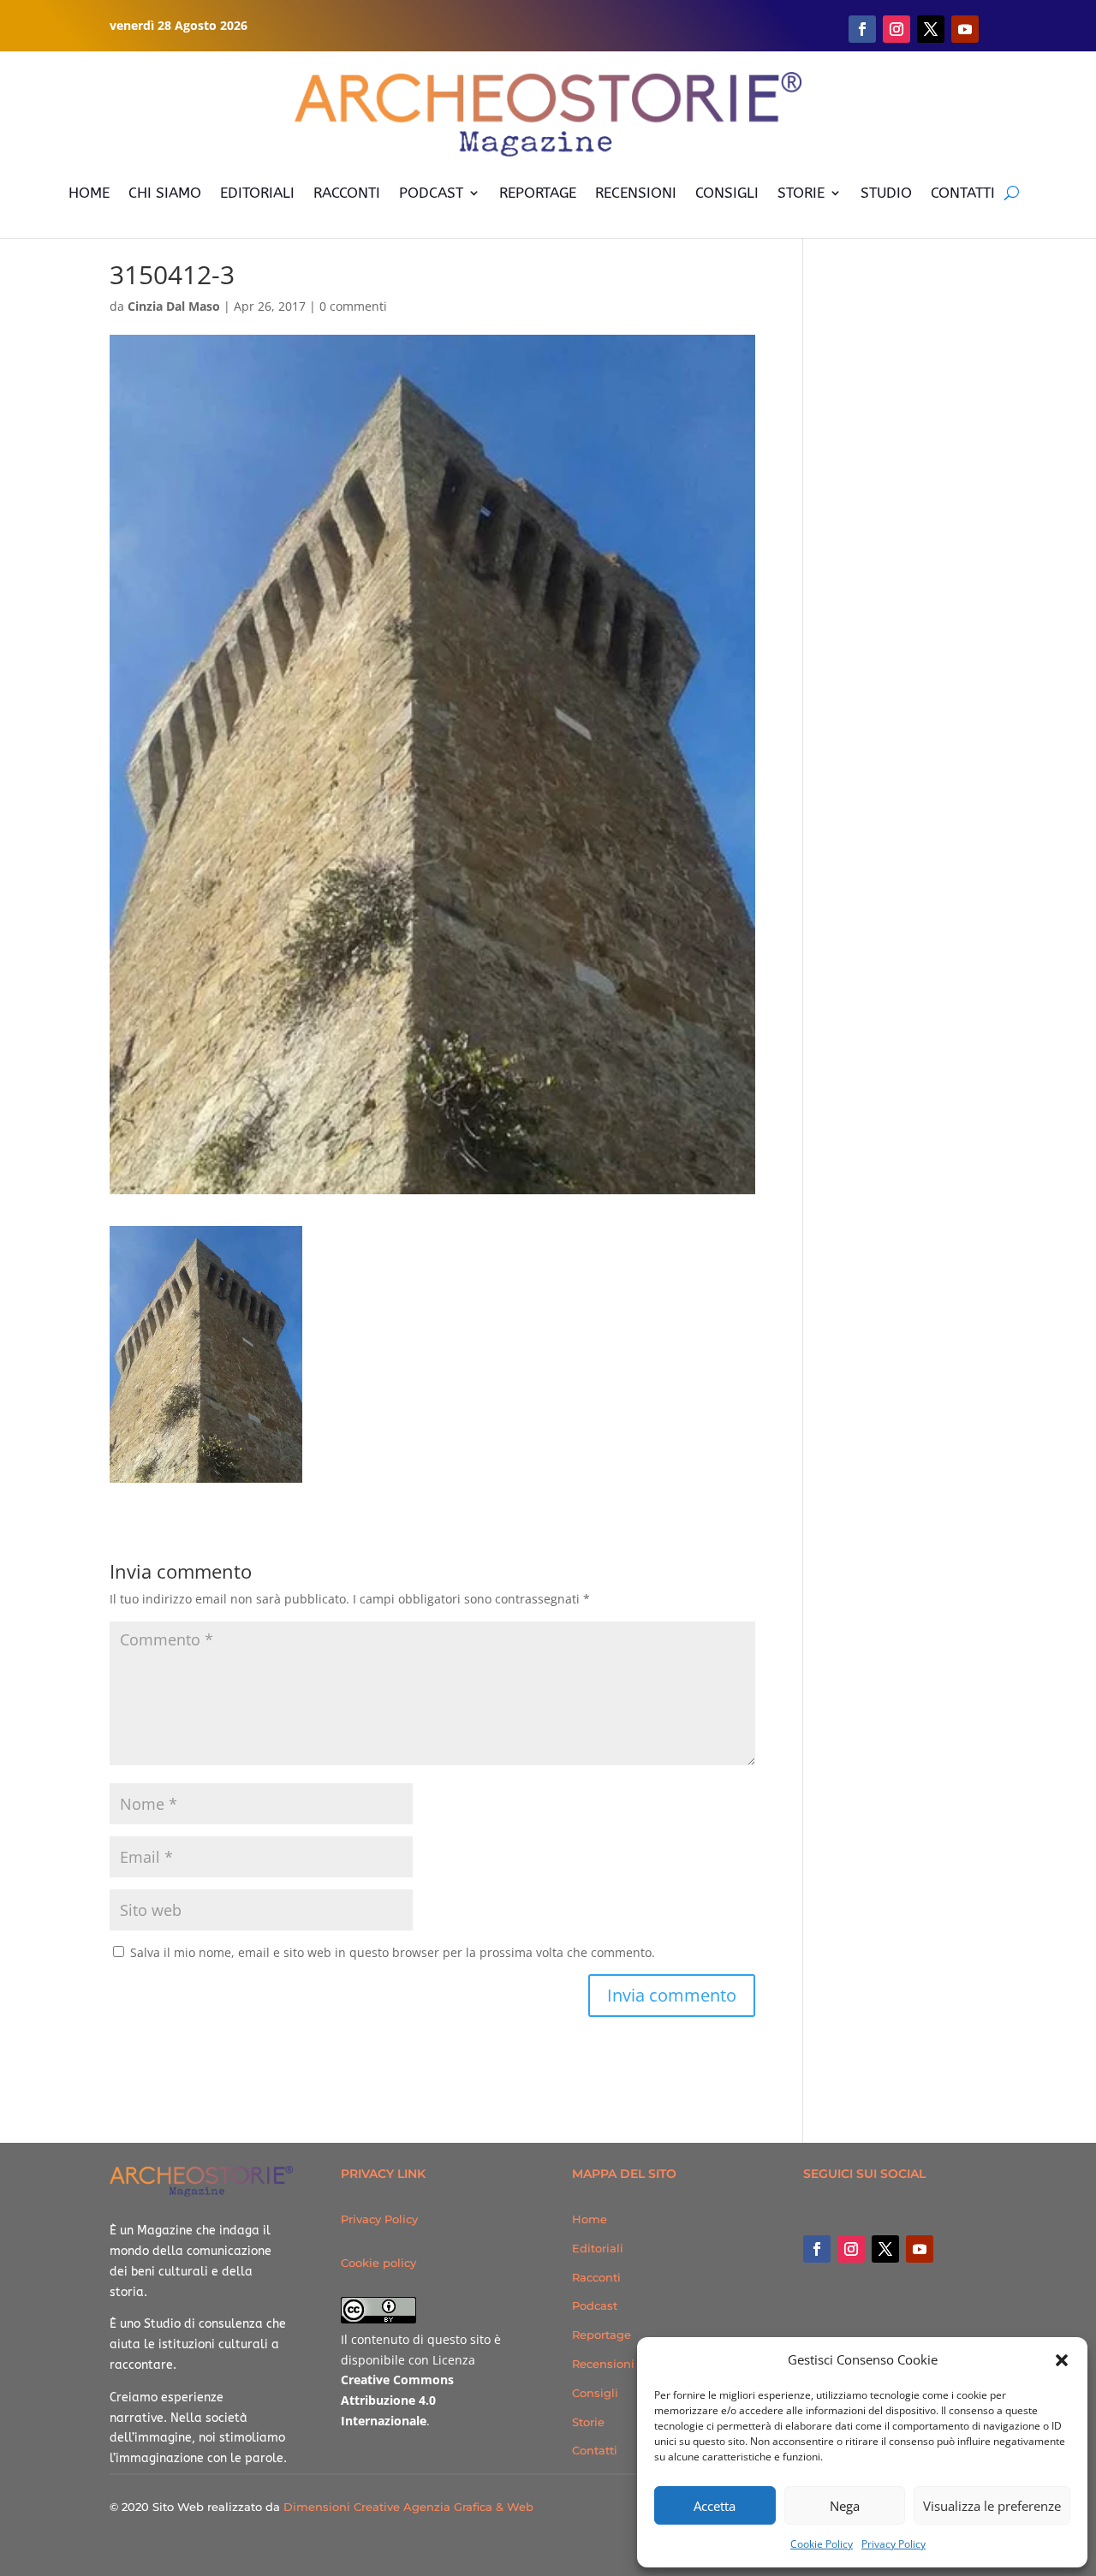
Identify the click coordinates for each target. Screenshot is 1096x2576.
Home (590, 2219)
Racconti (596, 2277)
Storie (588, 2422)
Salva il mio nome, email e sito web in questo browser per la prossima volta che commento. (393, 1952)
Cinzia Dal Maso (174, 306)
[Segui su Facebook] (862, 29)
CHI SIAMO (165, 193)
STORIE (801, 193)
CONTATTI (963, 193)
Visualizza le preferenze (992, 2506)
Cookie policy (378, 2263)
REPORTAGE (538, 193)
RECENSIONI (636, 193)
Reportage (602, 2335)
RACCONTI (347, 193)
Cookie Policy (822, 2544)
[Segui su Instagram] (896, 29)
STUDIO (886, 193)
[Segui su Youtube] (965, 29)
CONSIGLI (727, 193)
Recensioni (603, 2364)
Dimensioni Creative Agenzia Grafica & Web (408, 2507)
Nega (845, 2506)
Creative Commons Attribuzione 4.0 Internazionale (397, 2400)
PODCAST (431, 193)
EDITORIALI (257, 193)
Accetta (715, 2506)
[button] (1062, 2360)
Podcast (595, 2305)
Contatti (595, 2450)
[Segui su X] (931, 29)
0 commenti (353, 306)
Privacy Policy (893, 2544)
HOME (89, 193)
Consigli (595, 2393)
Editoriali (598, 2248)
